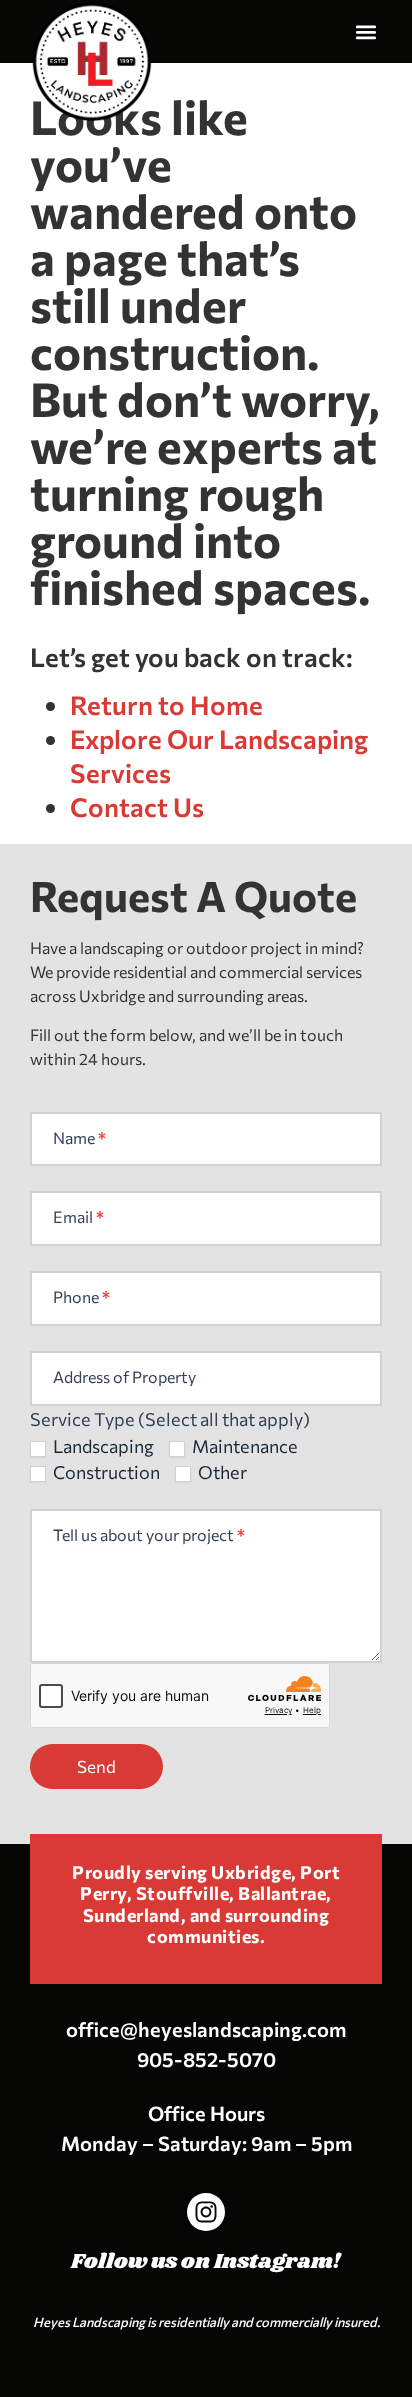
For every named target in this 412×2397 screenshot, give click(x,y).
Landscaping (102, 1446)
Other (221, 1472)
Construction (105, 1472)
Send (96, 1766)
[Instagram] (206, 2212)
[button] (365, 31)
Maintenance (243, 1446)
